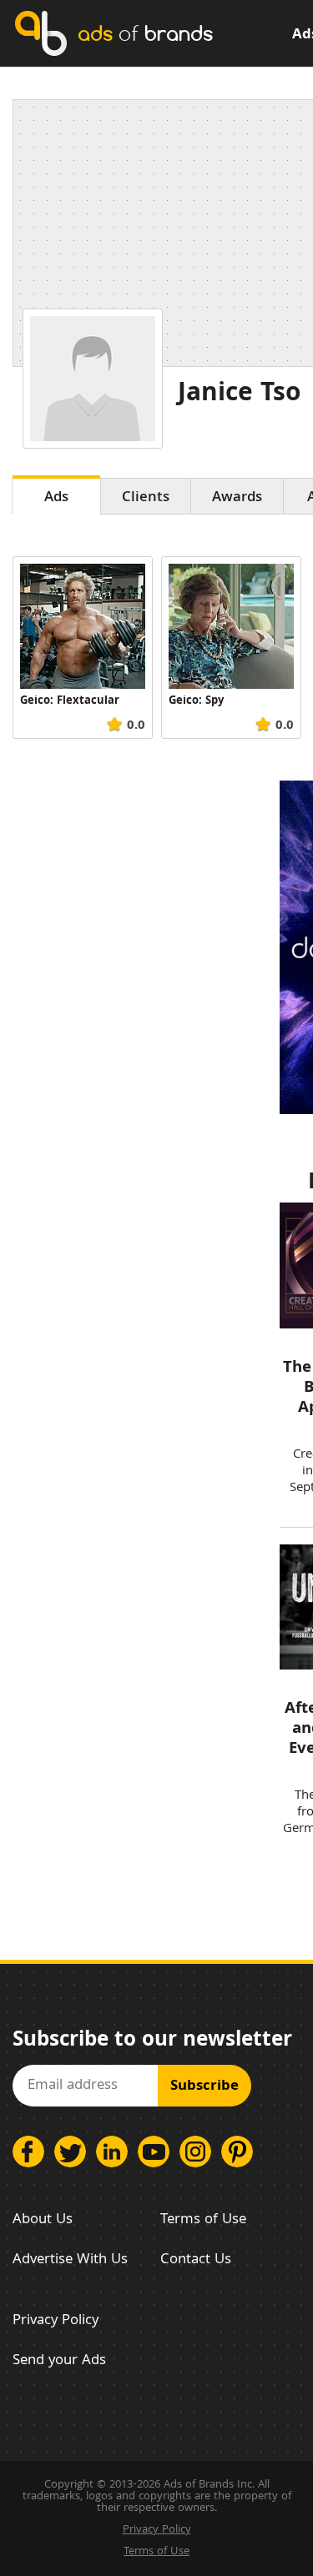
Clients (146, 498)
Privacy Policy (56, 2321)
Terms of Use (203, 2220)
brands (145, 33)
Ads (56, 498)
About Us (43, 2220)
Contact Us (196, 2260)
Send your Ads (59, 2361)
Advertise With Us (70, 2260)
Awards (237, 498)
